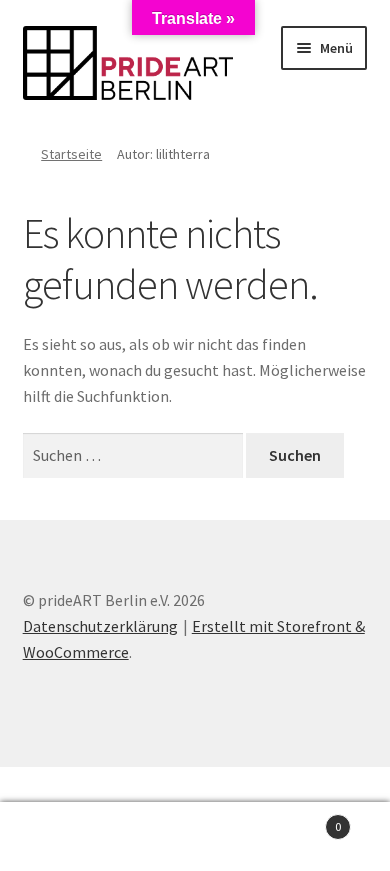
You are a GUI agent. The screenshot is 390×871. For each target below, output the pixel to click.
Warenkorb (300, 819)
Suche (195, 837)
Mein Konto (65, 837)
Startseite (71, 154)
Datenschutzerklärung (100, 626)
